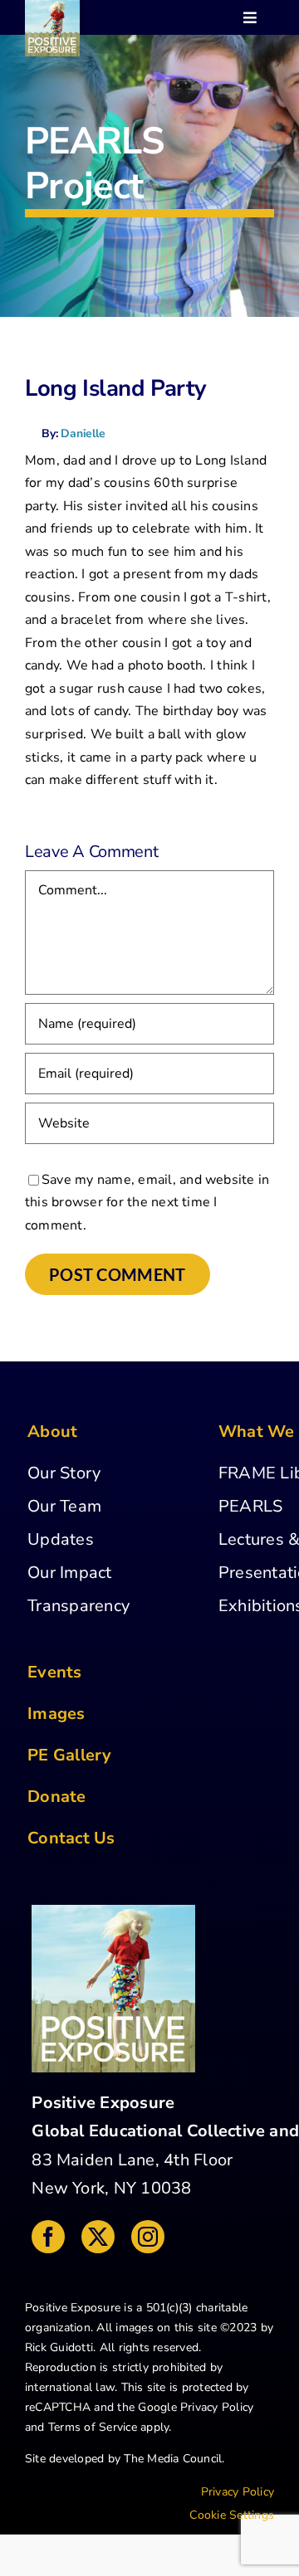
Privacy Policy (217, 2407)
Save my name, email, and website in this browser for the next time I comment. (147, 1203)
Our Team (64, 1506)
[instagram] (148, 2237)
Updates (61, 1539)
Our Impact (69, 1573)
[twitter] (98, 2237)
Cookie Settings (232, 2515)
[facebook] (48, 2237)
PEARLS (250, 1506)
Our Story (64, 1473)
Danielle (83, 433)
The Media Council (173, 2459)
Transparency (78, 1606)
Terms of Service (93, 2427)
